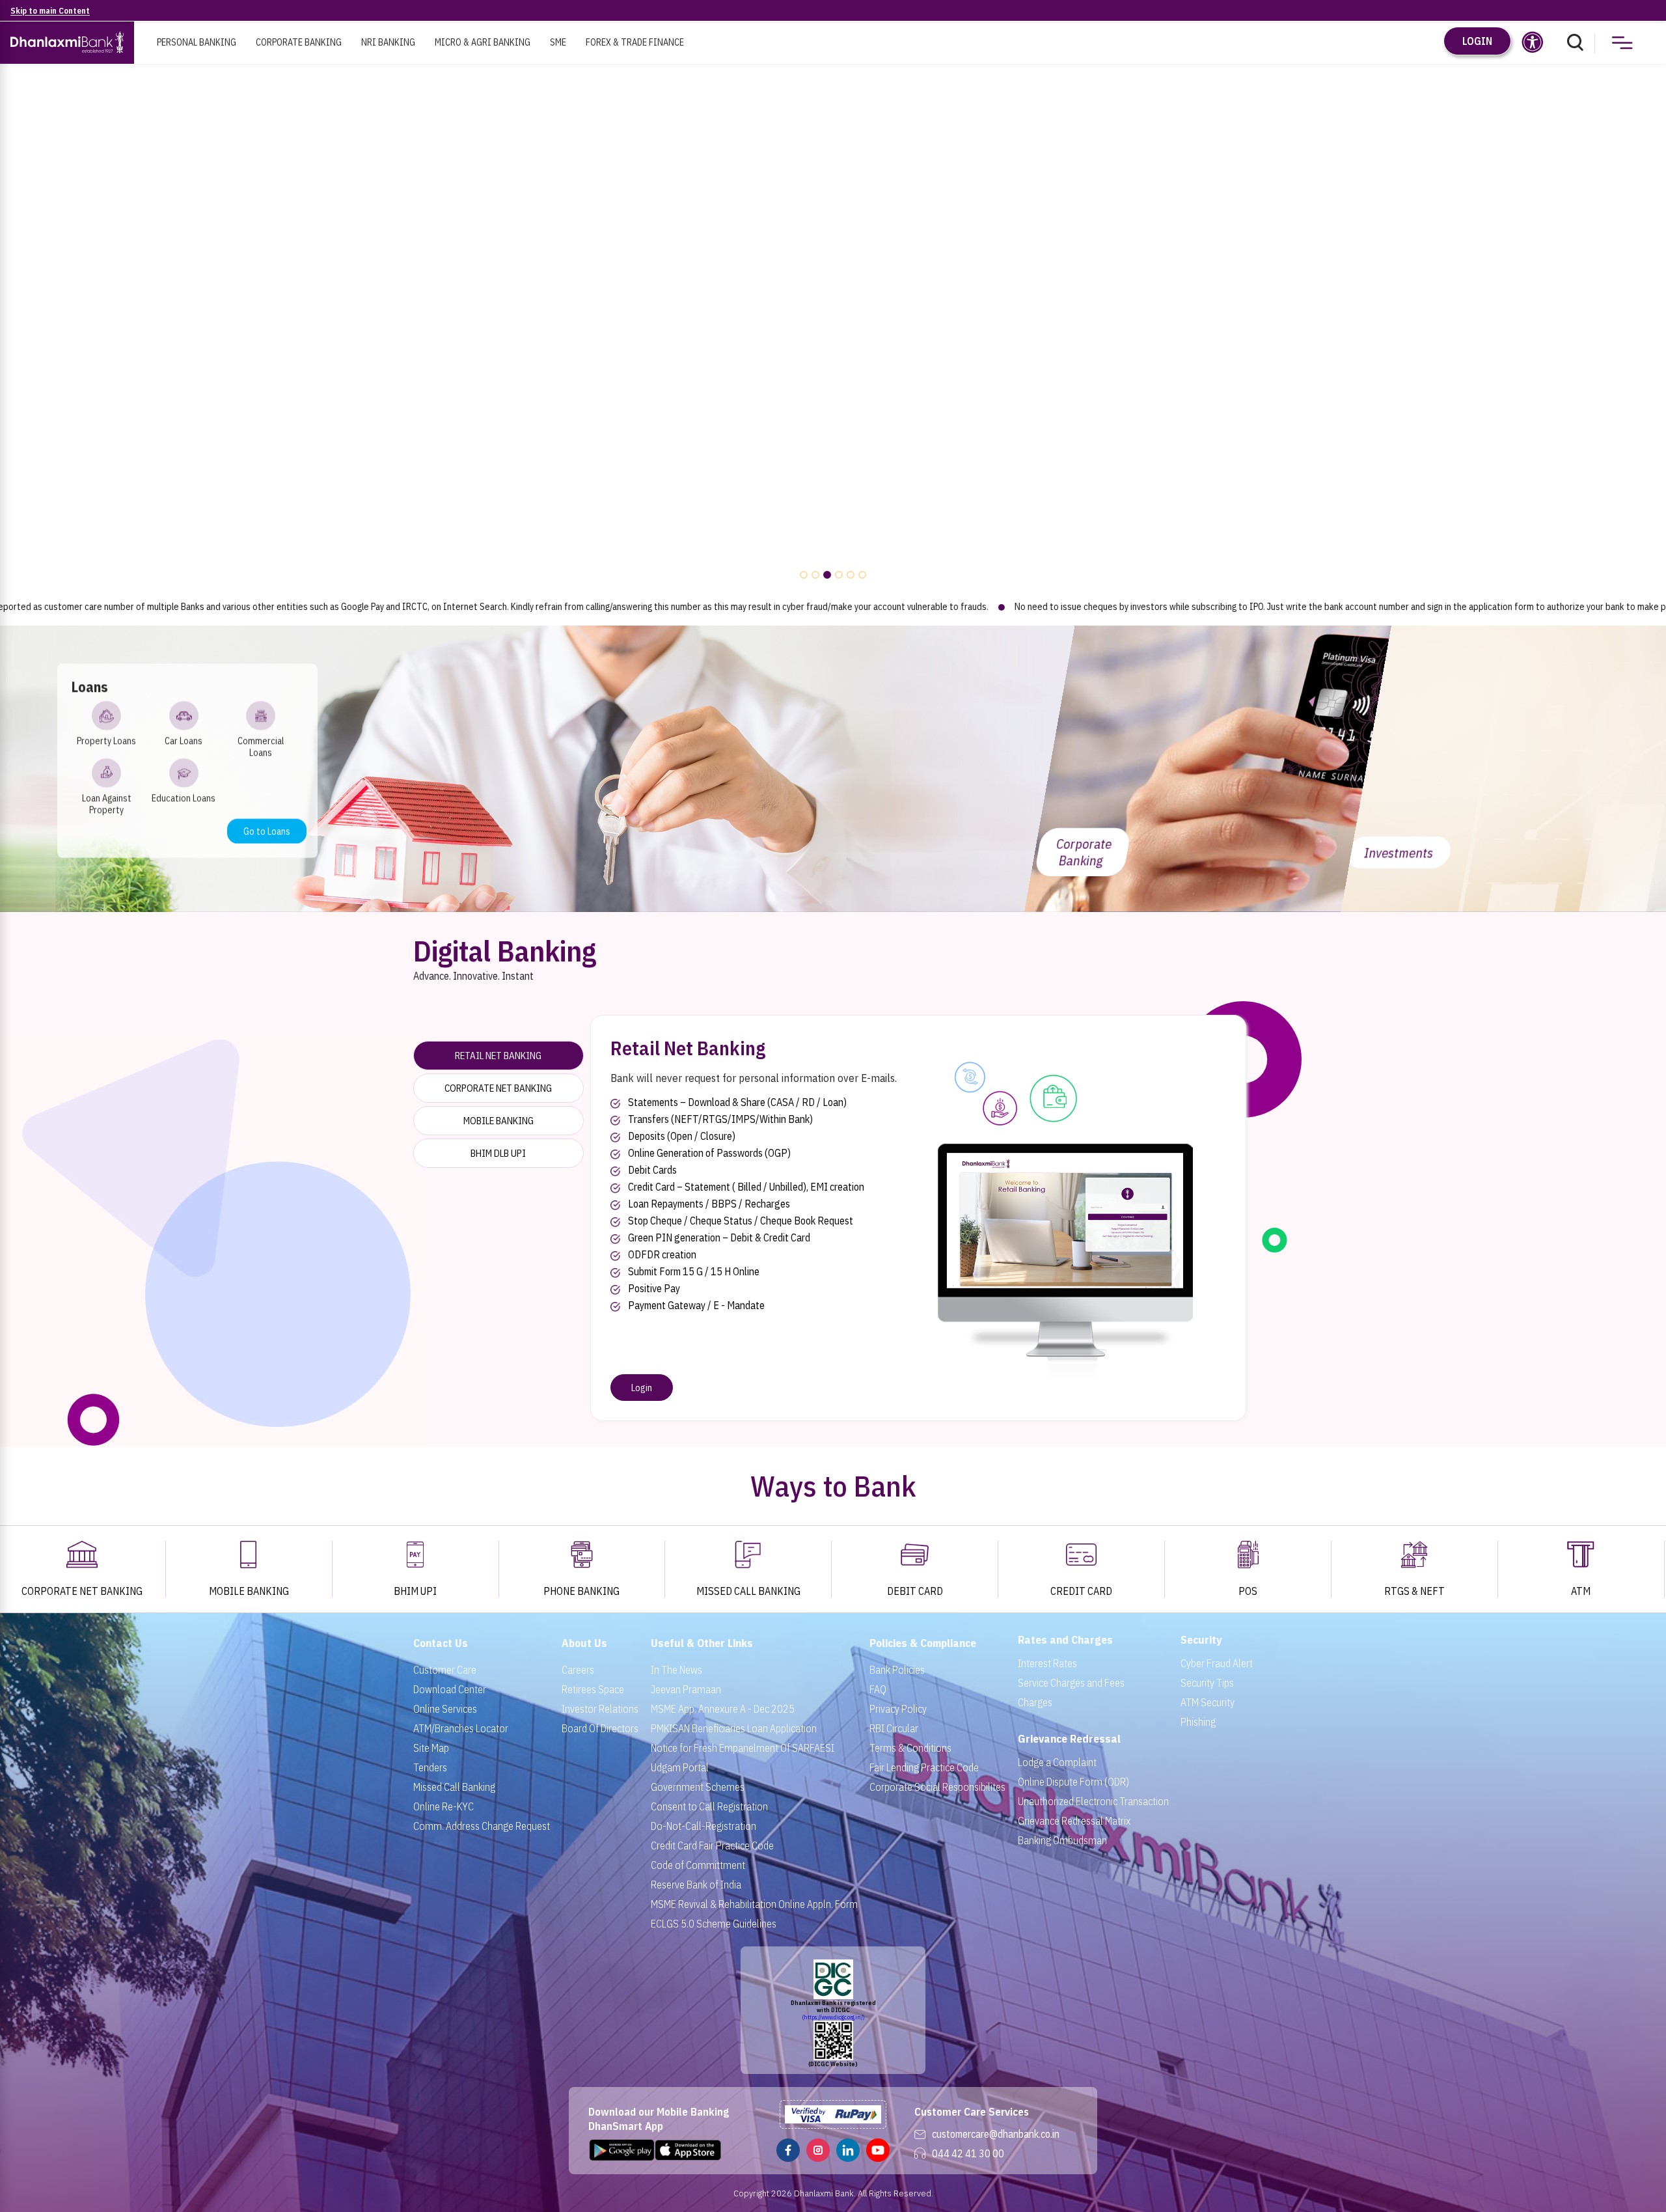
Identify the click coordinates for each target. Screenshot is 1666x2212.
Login (642, 1388)
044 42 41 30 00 (968, 2153)
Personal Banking (197, 42)
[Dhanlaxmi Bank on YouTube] (878, 2151)
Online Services (445, 1709)
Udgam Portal (680, 1767)
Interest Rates (1047, 1663)
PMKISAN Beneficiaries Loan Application (734, 1728)
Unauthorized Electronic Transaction (1093, 1801)
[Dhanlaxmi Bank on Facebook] (788, 2151)
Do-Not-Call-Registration (703, 1826)
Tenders (430, 1767)
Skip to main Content (50, 11)
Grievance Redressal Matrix (1074, 1821)
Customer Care (445, 1670)
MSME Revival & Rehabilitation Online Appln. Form (754, 1904)
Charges (1035, 1702)
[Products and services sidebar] (1622, 44)
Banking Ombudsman (1062, 1840)
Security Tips (1207, 1683)
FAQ (878, 1689)
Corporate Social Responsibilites (937, 1787)
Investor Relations (600, 1709)
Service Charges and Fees (1071, 1683)
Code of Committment (698, 1865)
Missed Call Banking (454, 1787)
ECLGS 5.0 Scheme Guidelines (714, 1924)
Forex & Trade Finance (635, 42)
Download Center (450, 1689)
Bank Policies (897, 1670)
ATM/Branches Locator (461, 1728)
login (1477, 41)
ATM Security (1208, 1702)
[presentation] (20, 333)
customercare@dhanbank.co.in (996, 2134)
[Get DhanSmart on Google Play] (622, 2151)
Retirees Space (593, 1689)
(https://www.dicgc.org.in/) (833, 2017)
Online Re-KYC (444, 1806)
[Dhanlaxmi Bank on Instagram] (818, 2151)
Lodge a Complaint (1057, 1762)
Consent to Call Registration (709, 1806)
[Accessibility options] (1533, 42)
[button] (804, 575)
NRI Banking (388, 42)
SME (558, 42)
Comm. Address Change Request (482, 1826)
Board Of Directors (600, 1728)
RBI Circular (894, 1728)
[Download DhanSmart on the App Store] (689, 2151)
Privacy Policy (898, 1709)
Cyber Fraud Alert (1217, 1663)
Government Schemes (698, 1787)
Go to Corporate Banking (1260, 857)
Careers (578, 1670)
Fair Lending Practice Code (924, 1767)
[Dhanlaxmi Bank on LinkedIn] (848, 2151)
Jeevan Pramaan (686, 1689)
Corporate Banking (299, 42)
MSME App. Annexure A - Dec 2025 (723, 1709)
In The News (676, 1670)
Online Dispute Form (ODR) (1073, 1782)
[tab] (498, 1056)
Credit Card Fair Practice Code (712, 1846)
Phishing (1198, 1722)
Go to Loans (267, 831)
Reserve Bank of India (696, 1885)
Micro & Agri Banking (483, 42)
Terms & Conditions (910, 1748)
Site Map (431, 1748)
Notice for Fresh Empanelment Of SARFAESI (743, 1748)
